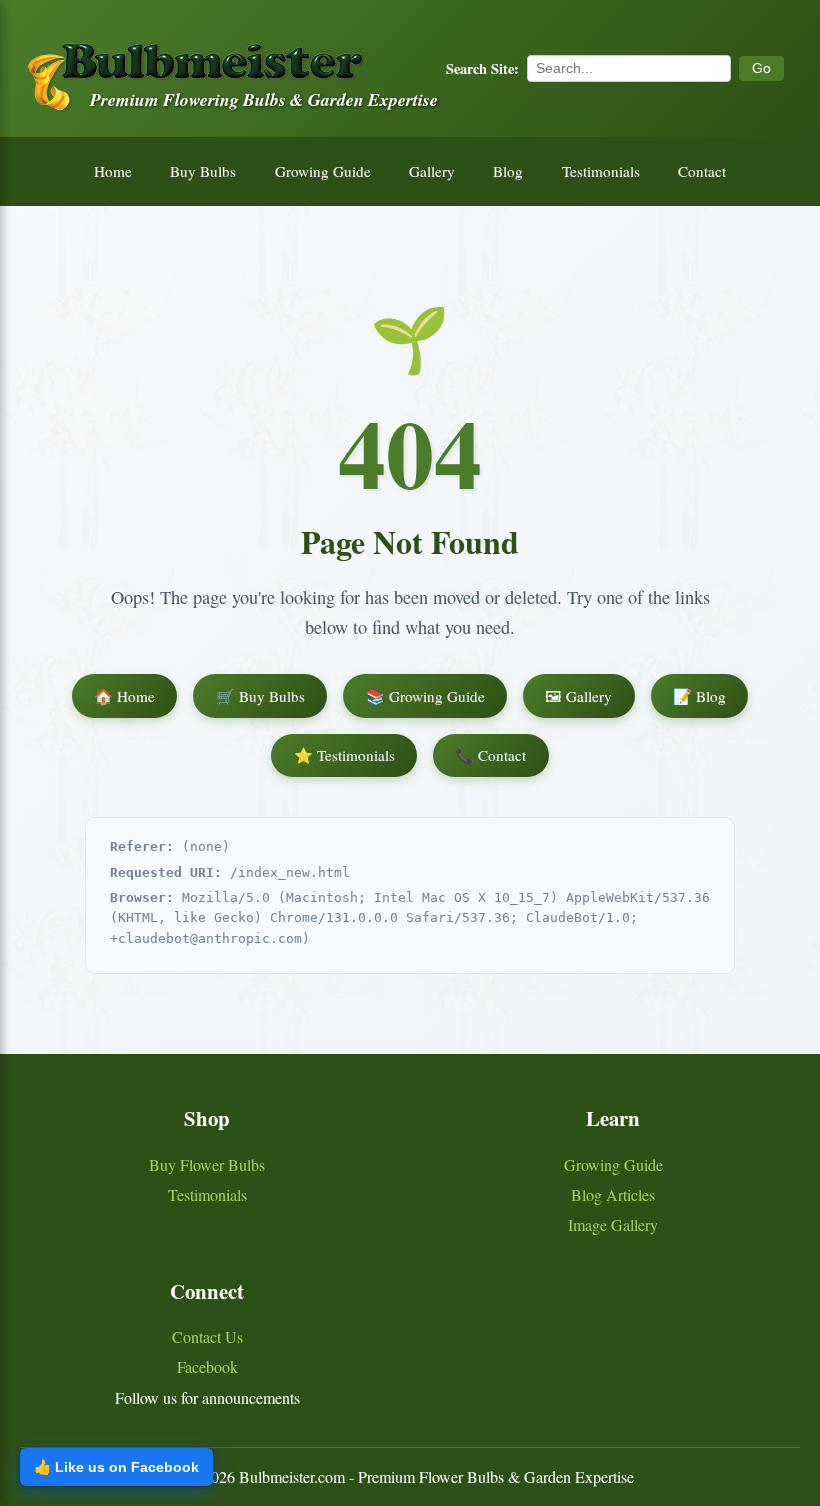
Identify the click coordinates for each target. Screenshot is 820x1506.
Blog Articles (613, 1194)
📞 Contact (490, 755)
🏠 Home (124, 696)
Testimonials (601, 171)
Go (761, 68)
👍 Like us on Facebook (116, 1467)
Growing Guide (323, 171)
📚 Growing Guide (425, 696)
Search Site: (482, 68)
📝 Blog (699, 696)
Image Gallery (613, 1224)
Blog (508, 171)
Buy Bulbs (203, 171)
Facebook (207, 1366)
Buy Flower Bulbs (207, 1164)
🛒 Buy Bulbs (260, 696)
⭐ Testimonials (344, 755)
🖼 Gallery (578, 696)
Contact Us (207, 1336)
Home (113, 171)
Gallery (432, 171)
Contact (702, 171)
